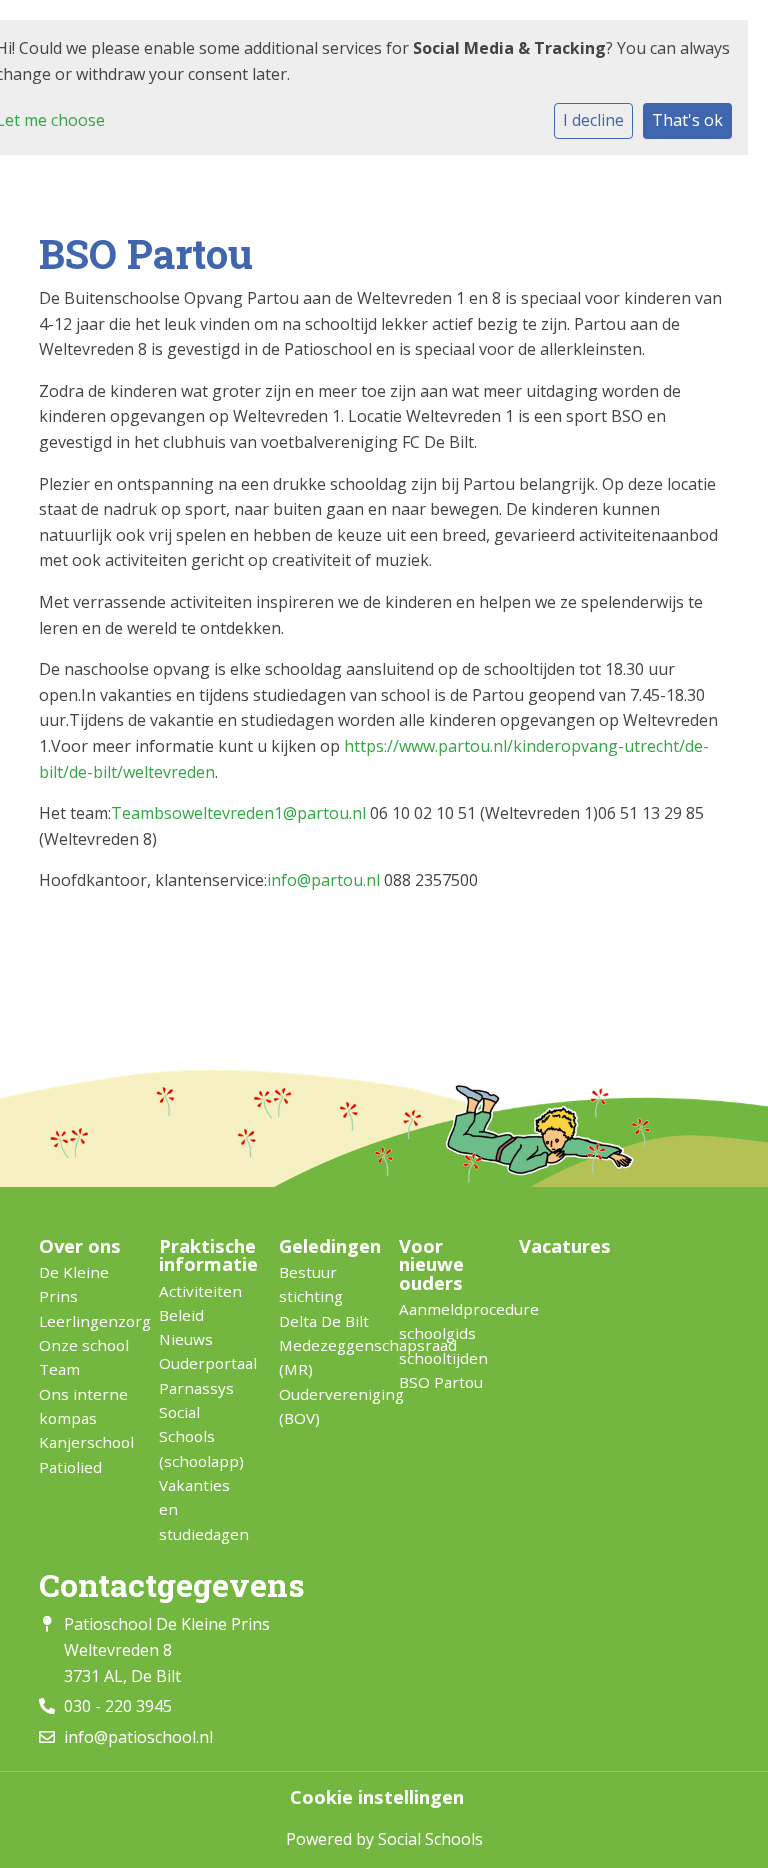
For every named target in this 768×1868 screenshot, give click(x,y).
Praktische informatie (204, 1255)
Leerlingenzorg (84, 1321)
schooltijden (443, 1358)
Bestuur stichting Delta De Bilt (324, 1296)
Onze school (84, 1345)
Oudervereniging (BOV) (324, 1406)
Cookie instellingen (377, 1797)
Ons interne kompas (83, 1406)
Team (59, 1369)
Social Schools (430, 1839)
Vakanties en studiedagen (204, 1509)
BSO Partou (441, 1382)
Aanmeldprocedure (444, 1309)
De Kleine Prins (74, 1284)
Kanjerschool (84, 1442)
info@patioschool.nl (138, 1737)
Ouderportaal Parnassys (204, 1375)
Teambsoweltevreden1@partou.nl (238, 813)
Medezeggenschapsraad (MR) (324, 1357)
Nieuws (186, 1339)
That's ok (687, 120)
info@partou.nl (323, 880)
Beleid (181, 1315)
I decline (593, 120)
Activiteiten (200, 1291)
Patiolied (70, 1467)
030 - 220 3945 (118, 1706)
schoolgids (437, 1333)
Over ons (80, 1246)
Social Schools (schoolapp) (201, 1436)
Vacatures (564, 1246)
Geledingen (324, 1246)
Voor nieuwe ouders (431, 1264)
